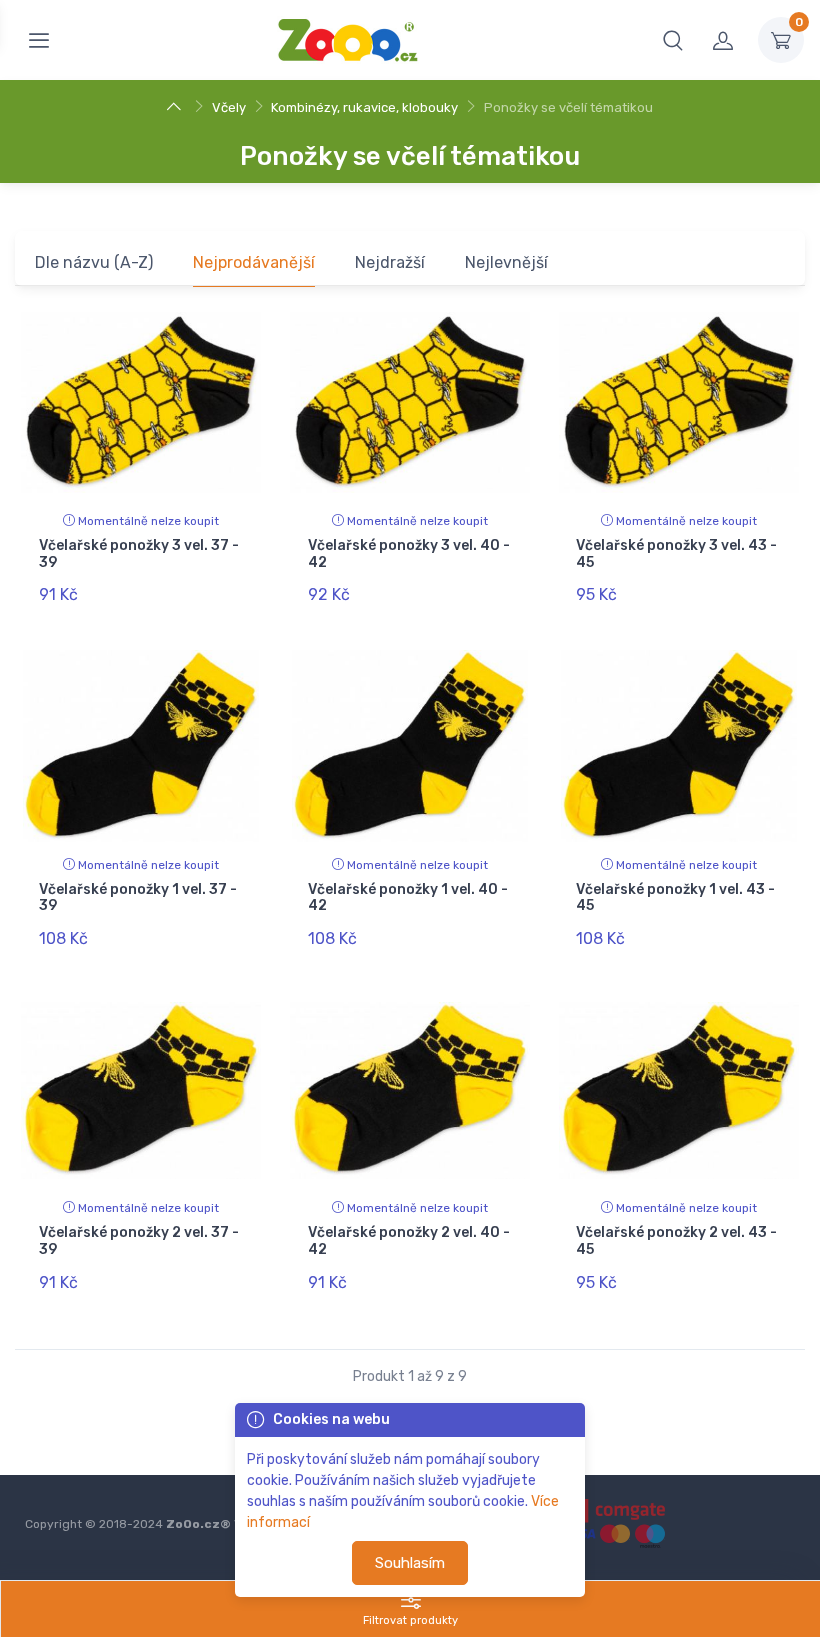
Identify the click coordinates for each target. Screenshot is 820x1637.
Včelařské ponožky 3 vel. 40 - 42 (409, 554)
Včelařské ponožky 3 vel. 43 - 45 (676, 554)
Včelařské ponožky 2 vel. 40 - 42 (409, 1241)
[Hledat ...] (673, 40)
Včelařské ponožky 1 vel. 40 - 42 (408, 898)
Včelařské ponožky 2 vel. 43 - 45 (676, 1241)
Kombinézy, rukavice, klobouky (364, 107)
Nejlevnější (506, 262)
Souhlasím (410, 1563)
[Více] (176, 107)
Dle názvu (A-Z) (94, 262)
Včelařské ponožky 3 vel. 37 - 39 (139, 554)
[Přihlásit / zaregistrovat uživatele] (723, 40)
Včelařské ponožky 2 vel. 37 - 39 (139, 1241)
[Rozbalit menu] (39, 40)
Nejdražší (390, 262)
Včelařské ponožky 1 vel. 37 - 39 (138, 898)
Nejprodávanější (254, 262)
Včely (229, 107)
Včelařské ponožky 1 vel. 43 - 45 (675, 898)
